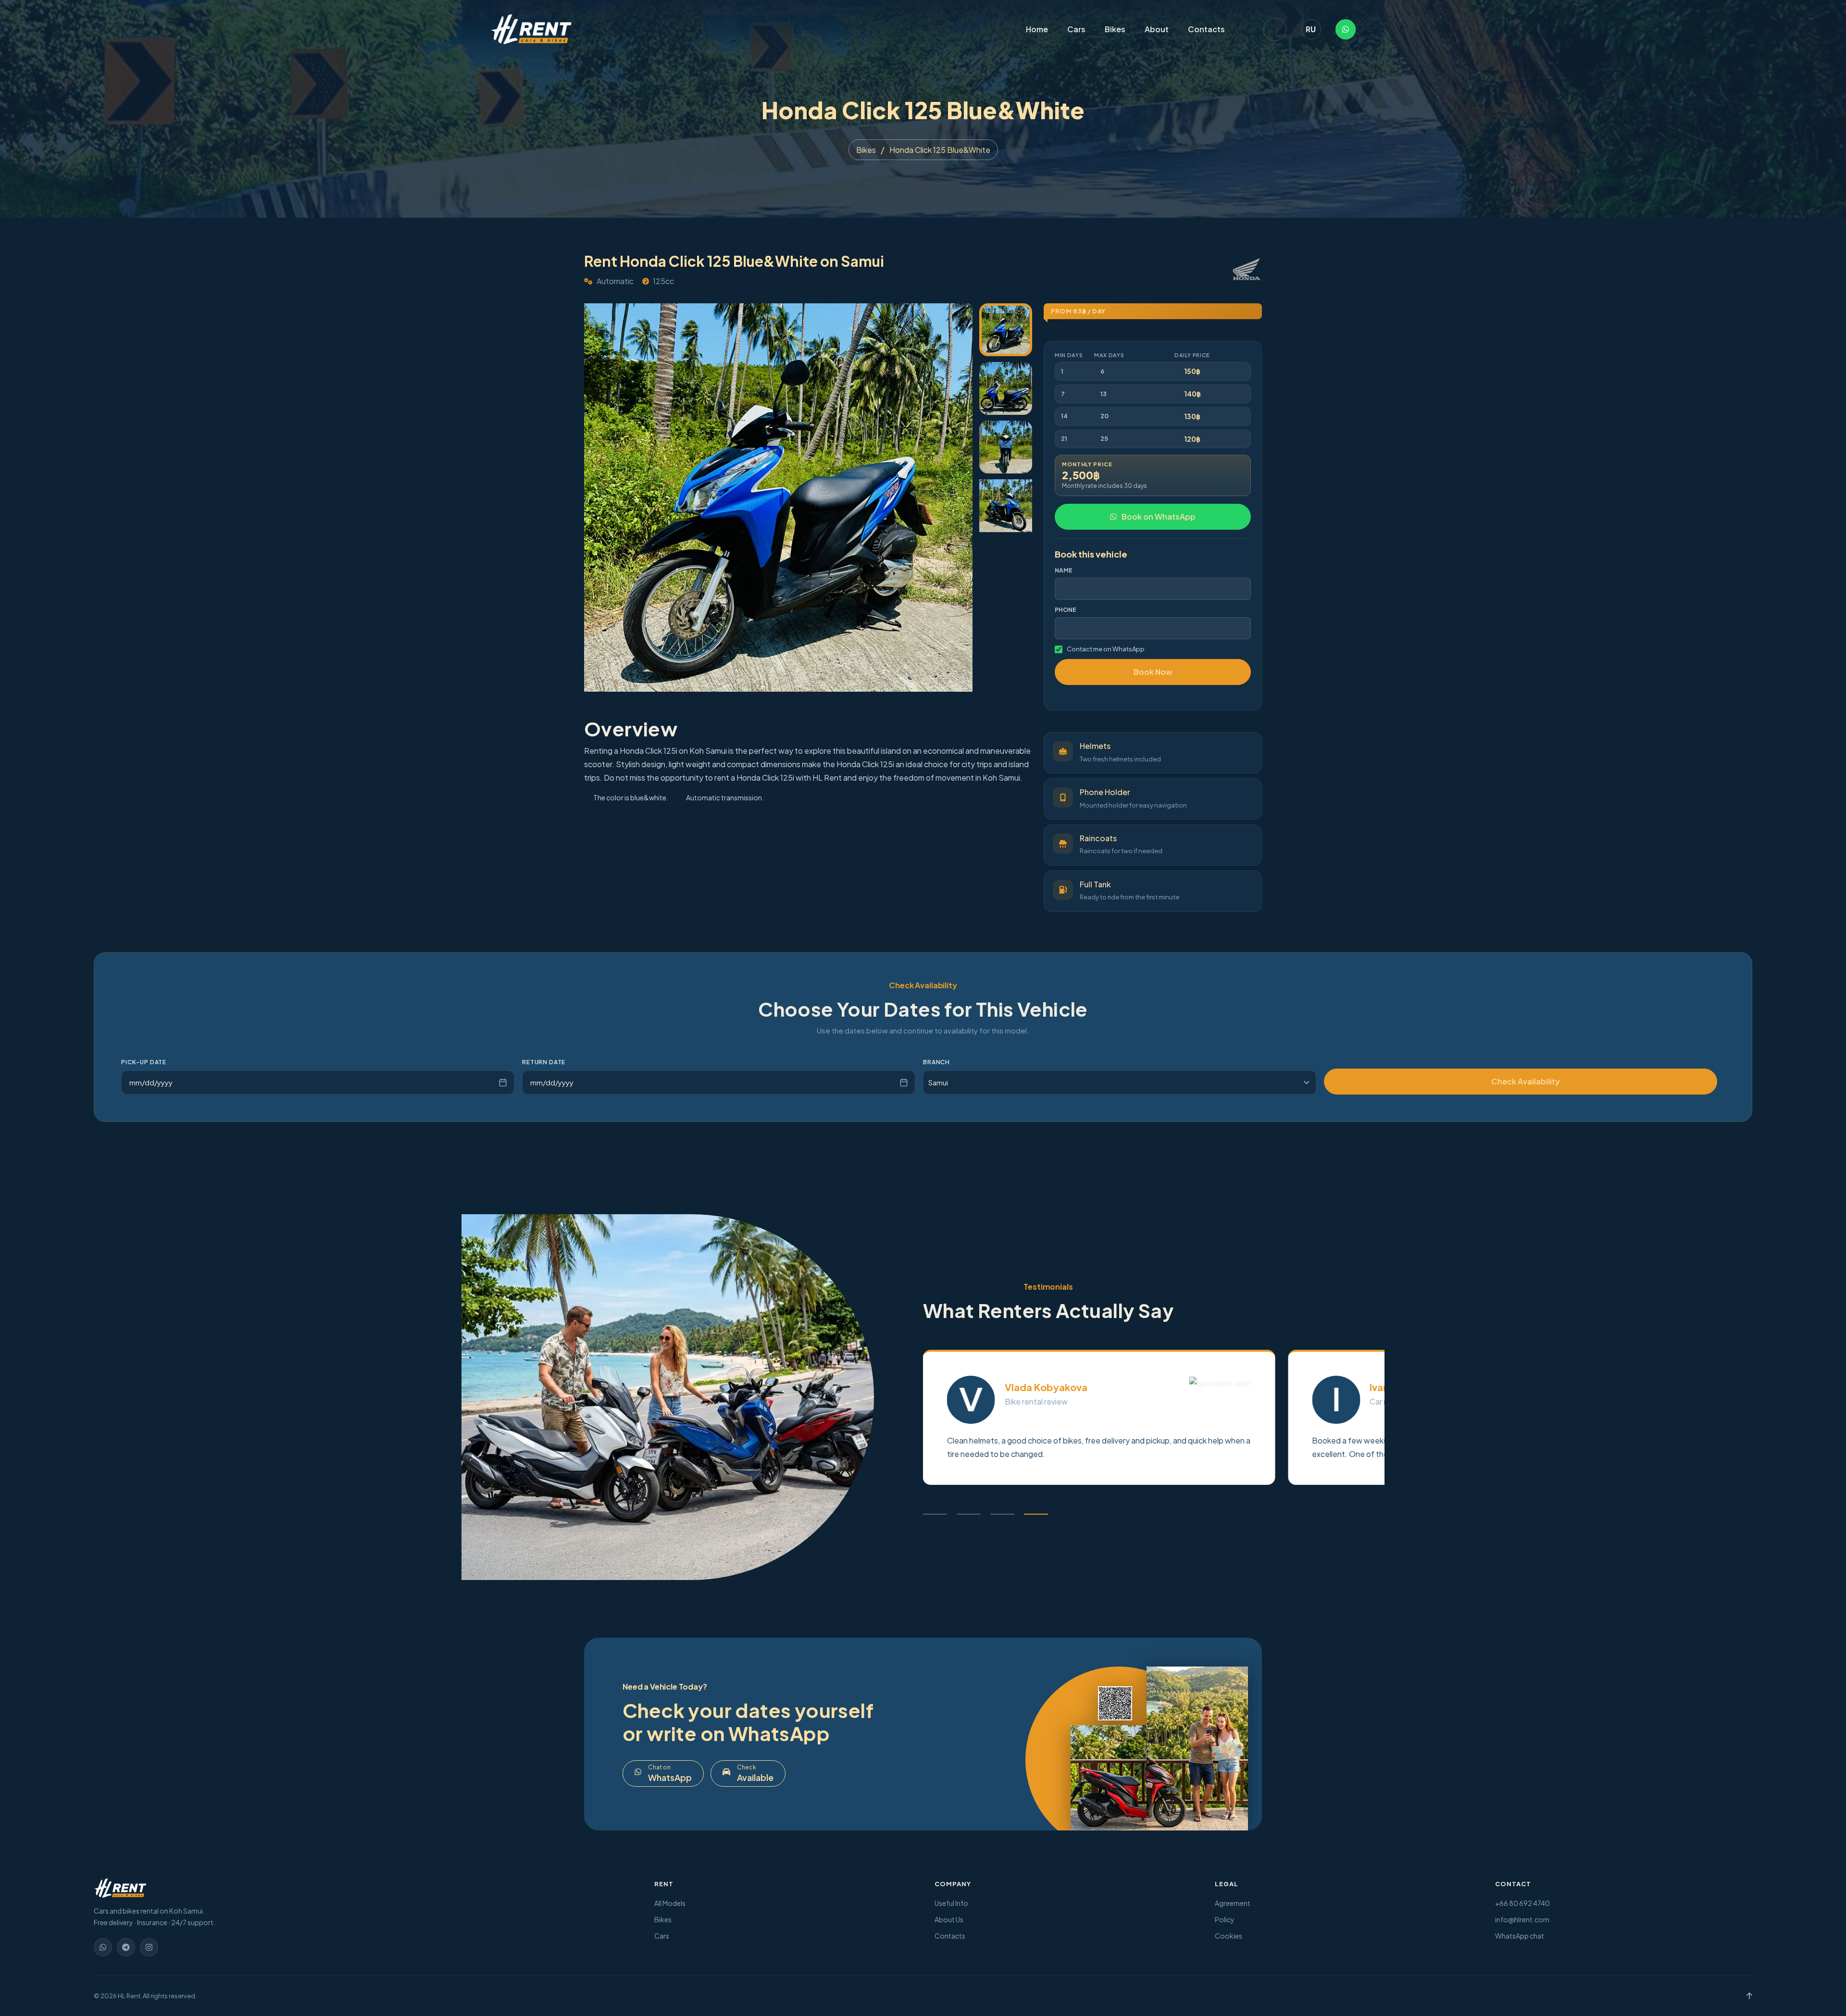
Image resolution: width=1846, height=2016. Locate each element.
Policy (1225, 1919)
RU (1311, 29)
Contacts (1206, 29)
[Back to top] (1749, 1996)
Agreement (1233, 1903)
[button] (935, 1514)
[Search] (1275, 29)
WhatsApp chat (1520, 1936)
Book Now (1153, 672)
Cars (1076, 29)
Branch (936, 1062)
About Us (949, 1919)
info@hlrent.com (1522, 1919)
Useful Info (951, 1903)
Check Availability (1526, 1081)
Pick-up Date (144, 1062)
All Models (670, 1903)
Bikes (1115, 29)
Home (1037, 29)
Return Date (544, 1062)
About (1157, 29)
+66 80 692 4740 (1522, 1903)
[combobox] (1120, 1083)
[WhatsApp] (1346, 29)
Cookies (1229, 1936)
